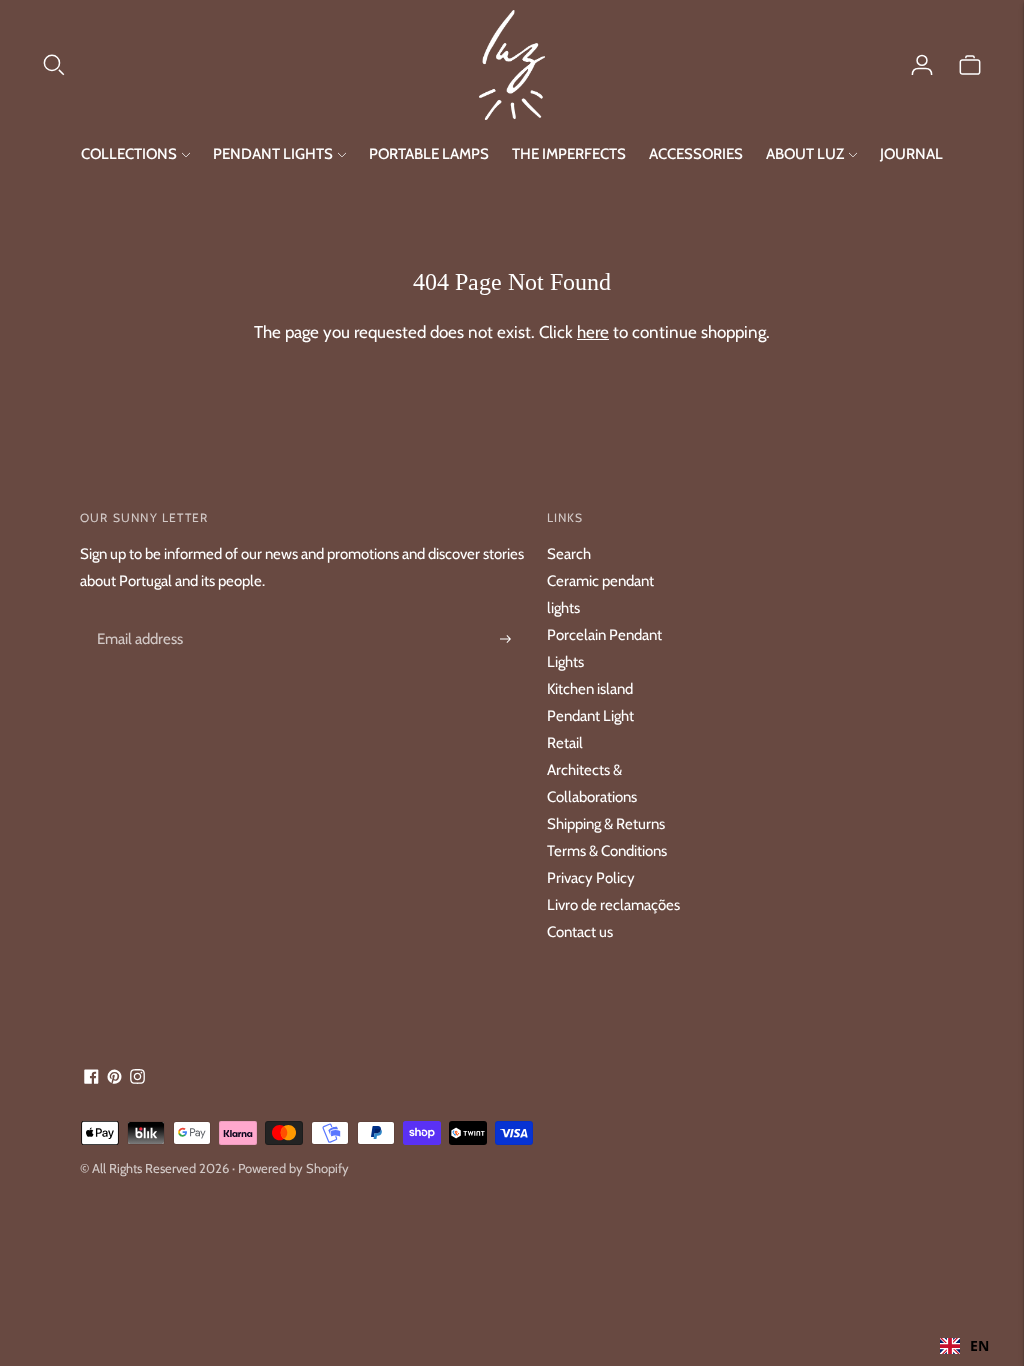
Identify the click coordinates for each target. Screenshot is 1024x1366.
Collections (129, 154)
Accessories (696, 154)
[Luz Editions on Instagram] (137, 1079)
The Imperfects (569, 154)
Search (569, 554)
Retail (565, 743)
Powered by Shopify (293, 1168)
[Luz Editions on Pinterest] (114, 1079)
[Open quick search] (259, 65)
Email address (137, 616)
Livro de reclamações (613, 905)
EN (979, 1345)
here (593, 332)
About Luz (805, 154)
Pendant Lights (273, 154)
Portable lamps (429, 154)
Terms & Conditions (607, 851)
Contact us (580, 932)
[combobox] (964, 1346)
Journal (911, 154)
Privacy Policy (591, 878)
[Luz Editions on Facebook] (91, 1079)
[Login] (922, 65)
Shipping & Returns (606, 824)
